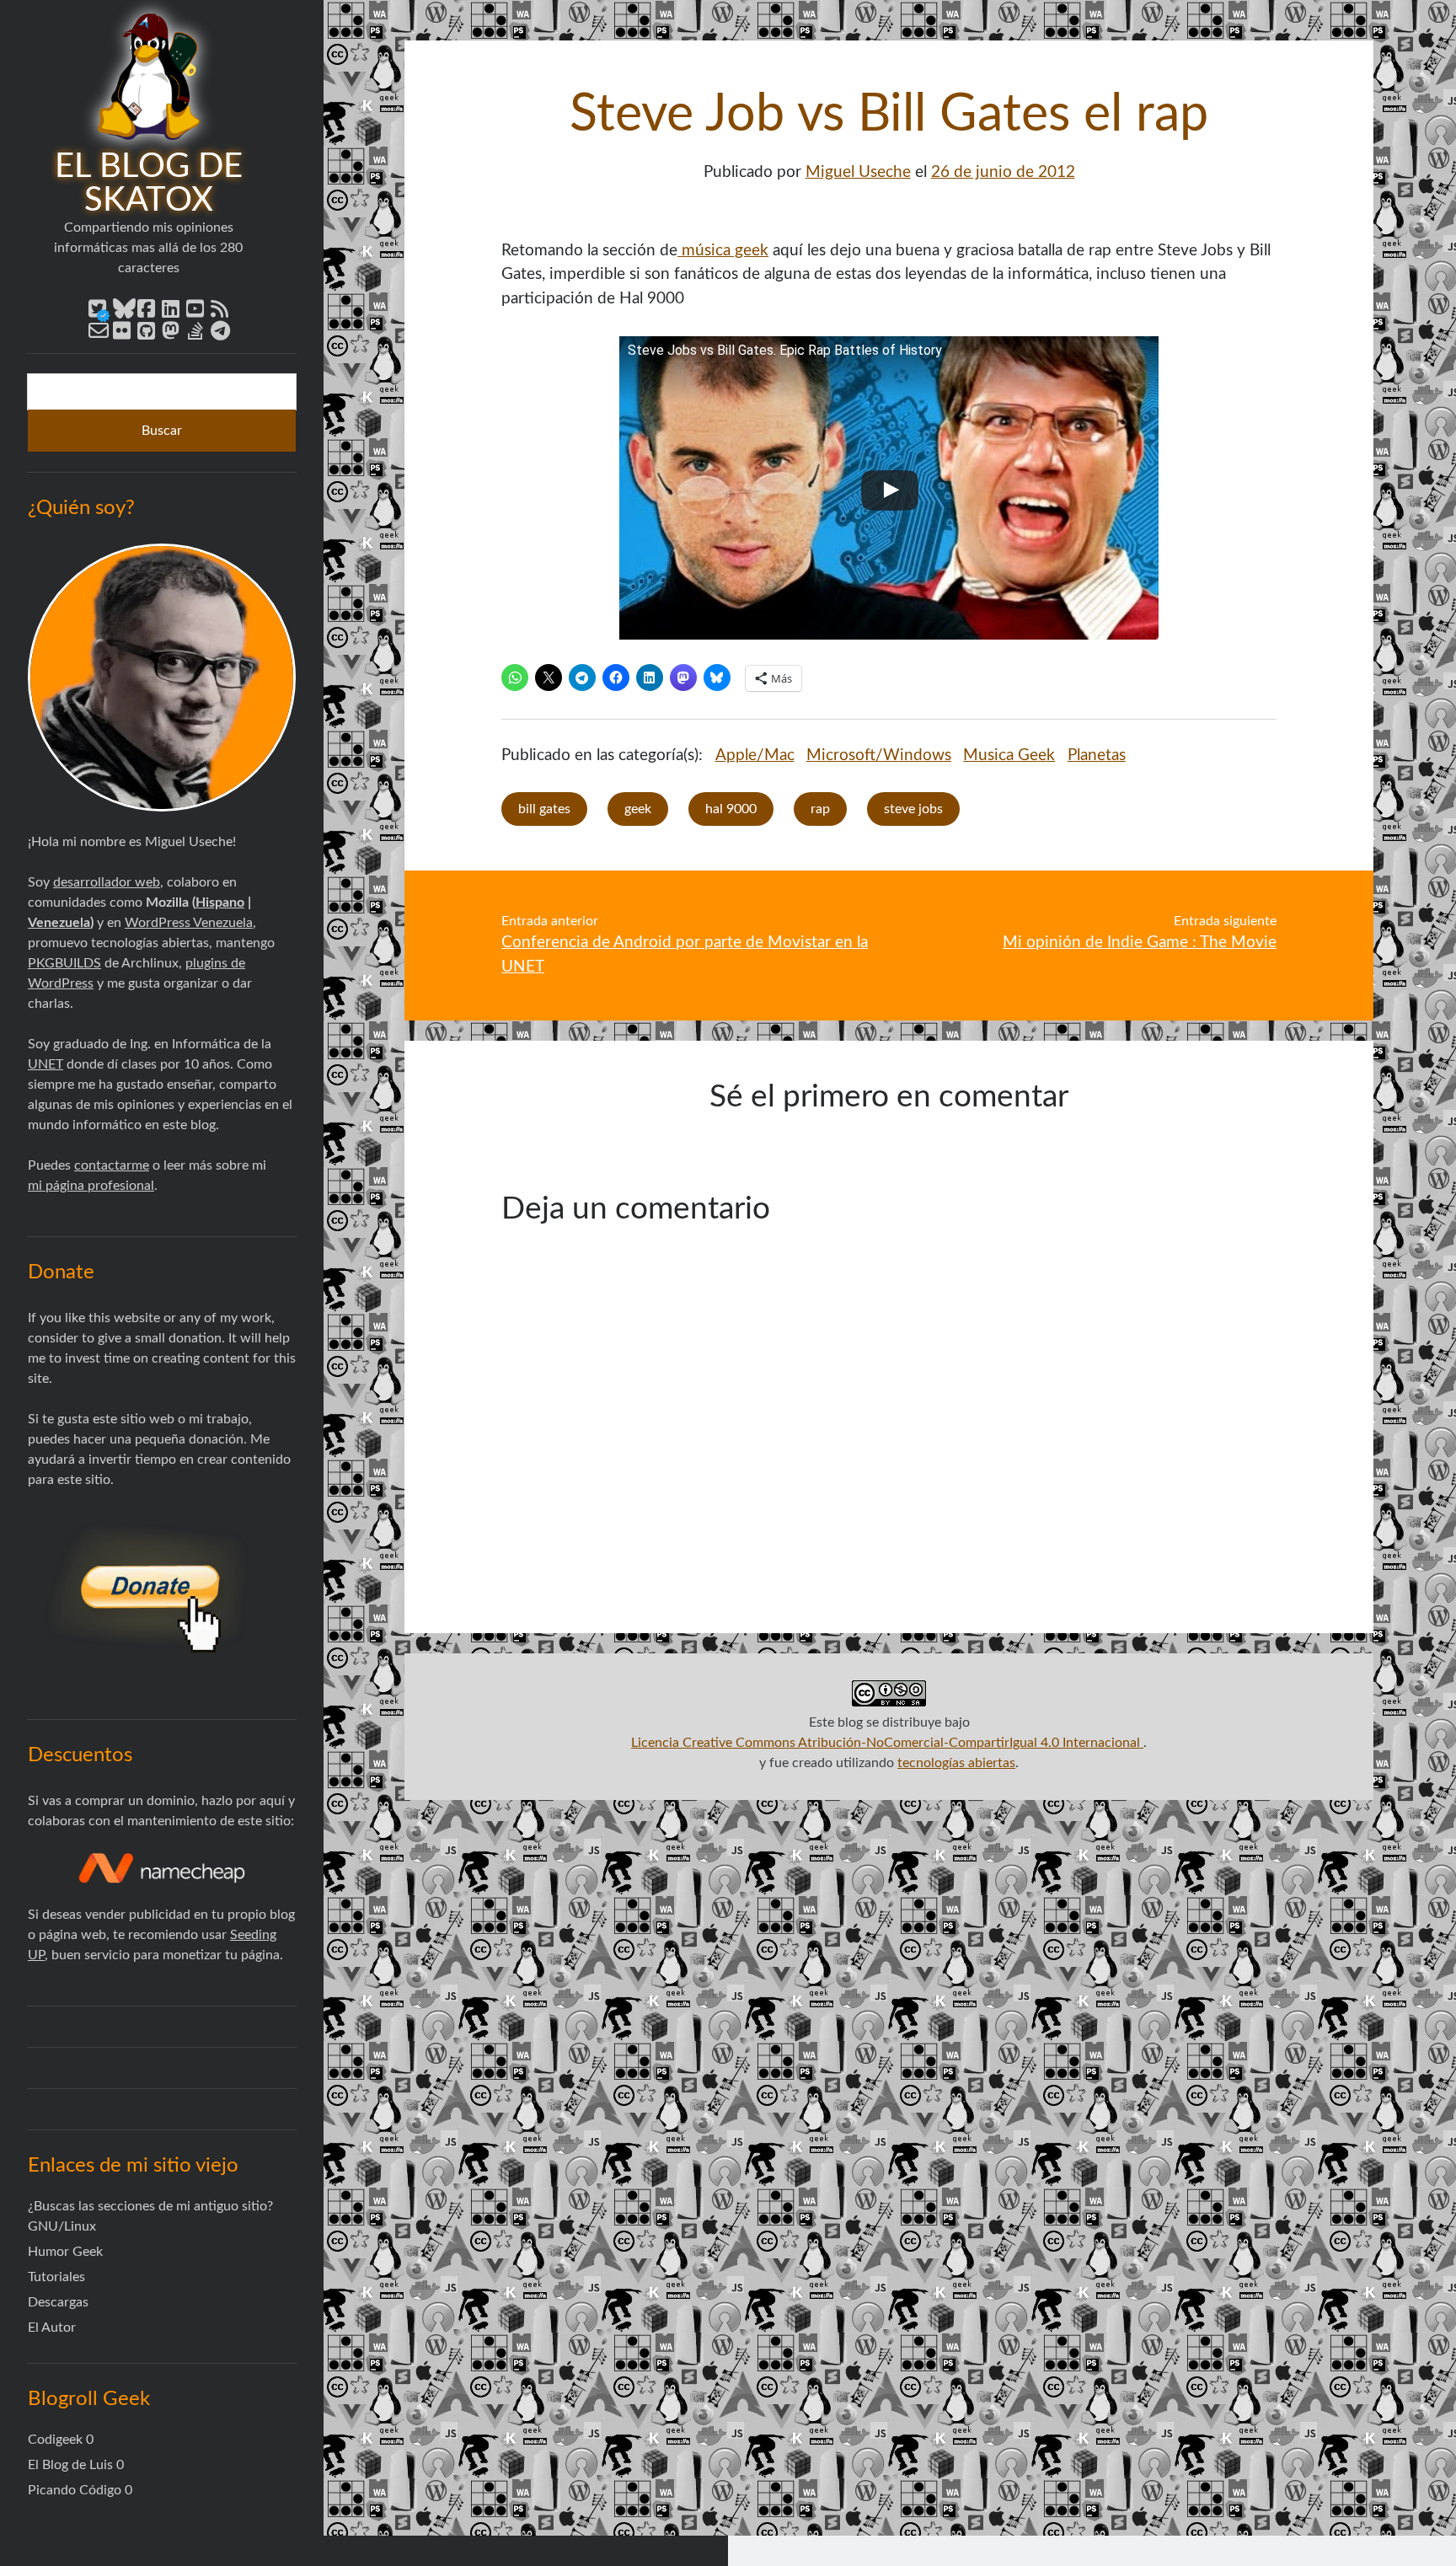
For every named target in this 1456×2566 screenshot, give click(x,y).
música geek (723, 251)
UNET (45, 1064)
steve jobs (913, 809)
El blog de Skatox (149, 184)
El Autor (52, 2328)
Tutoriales (56, 2277)
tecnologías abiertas (956, 1763)
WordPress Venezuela (189, 923)
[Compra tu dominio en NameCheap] (162, 1868)
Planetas (1097, 755)
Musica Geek (1009, 755)
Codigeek (55, 2440)
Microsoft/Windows (879, 755)
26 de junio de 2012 (1003, 172)
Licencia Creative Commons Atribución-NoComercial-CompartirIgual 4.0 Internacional (887, 1743)
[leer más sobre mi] (162, 678)
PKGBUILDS (64, 963)
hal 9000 (731, 809)
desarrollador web (107, 882)
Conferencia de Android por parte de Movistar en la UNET (685, 955)
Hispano (220, 903)
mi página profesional (91, 1186)
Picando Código (75, 2490)
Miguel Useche (858, 172)
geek (638, 809)
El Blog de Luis (70, 2465)
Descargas (58, 2302)
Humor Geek (65, 2252)
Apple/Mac (755, 755)
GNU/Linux (62, 2226)
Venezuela (59, 923)
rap (820, 809)
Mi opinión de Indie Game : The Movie (1140, 943)
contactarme (112, 1165)
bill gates (544, 809)
